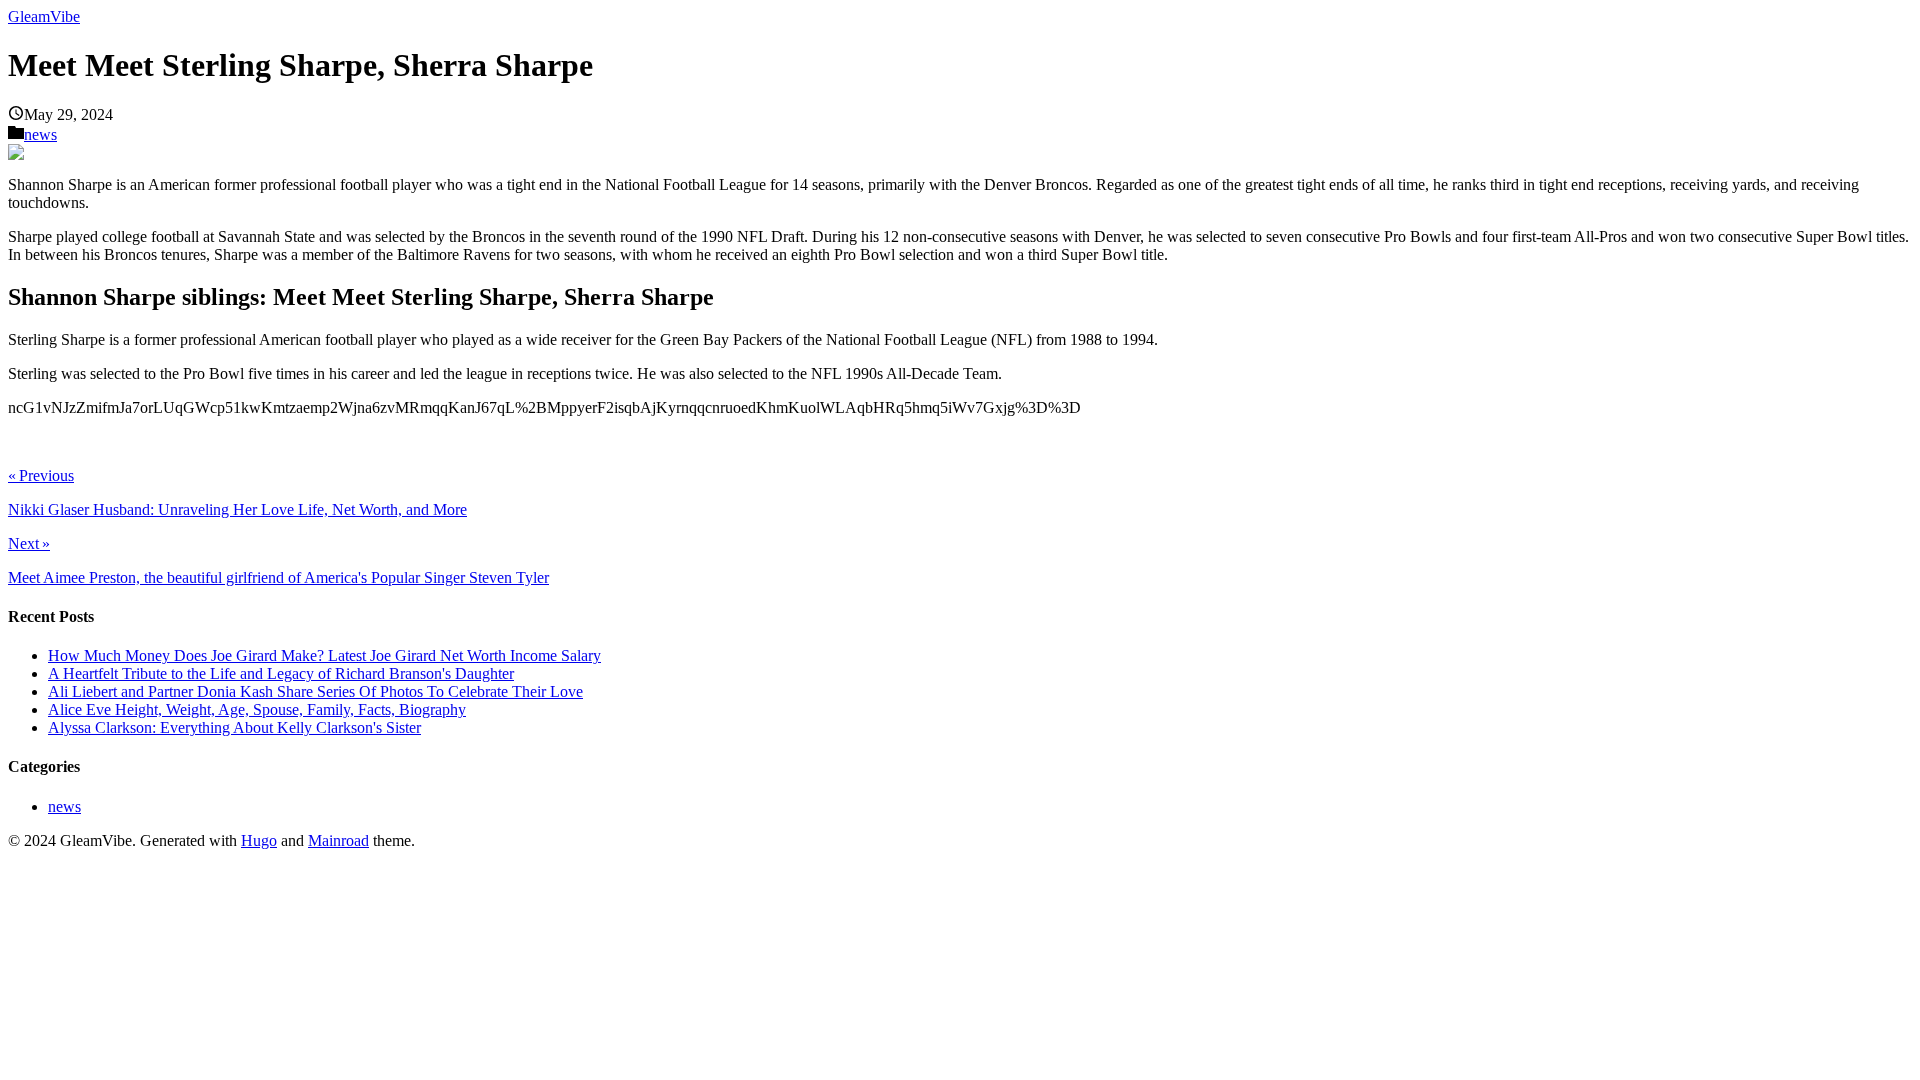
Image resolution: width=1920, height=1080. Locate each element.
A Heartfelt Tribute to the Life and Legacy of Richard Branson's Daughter (281, 673)
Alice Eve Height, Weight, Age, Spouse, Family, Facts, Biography (257, 709)
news (40, 134)
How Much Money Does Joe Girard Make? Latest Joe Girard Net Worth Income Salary (324, 655)
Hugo (259, 840)
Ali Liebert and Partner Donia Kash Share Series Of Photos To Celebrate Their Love (315, 691)
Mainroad (338, 840)
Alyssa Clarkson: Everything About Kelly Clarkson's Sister (234, 727)
